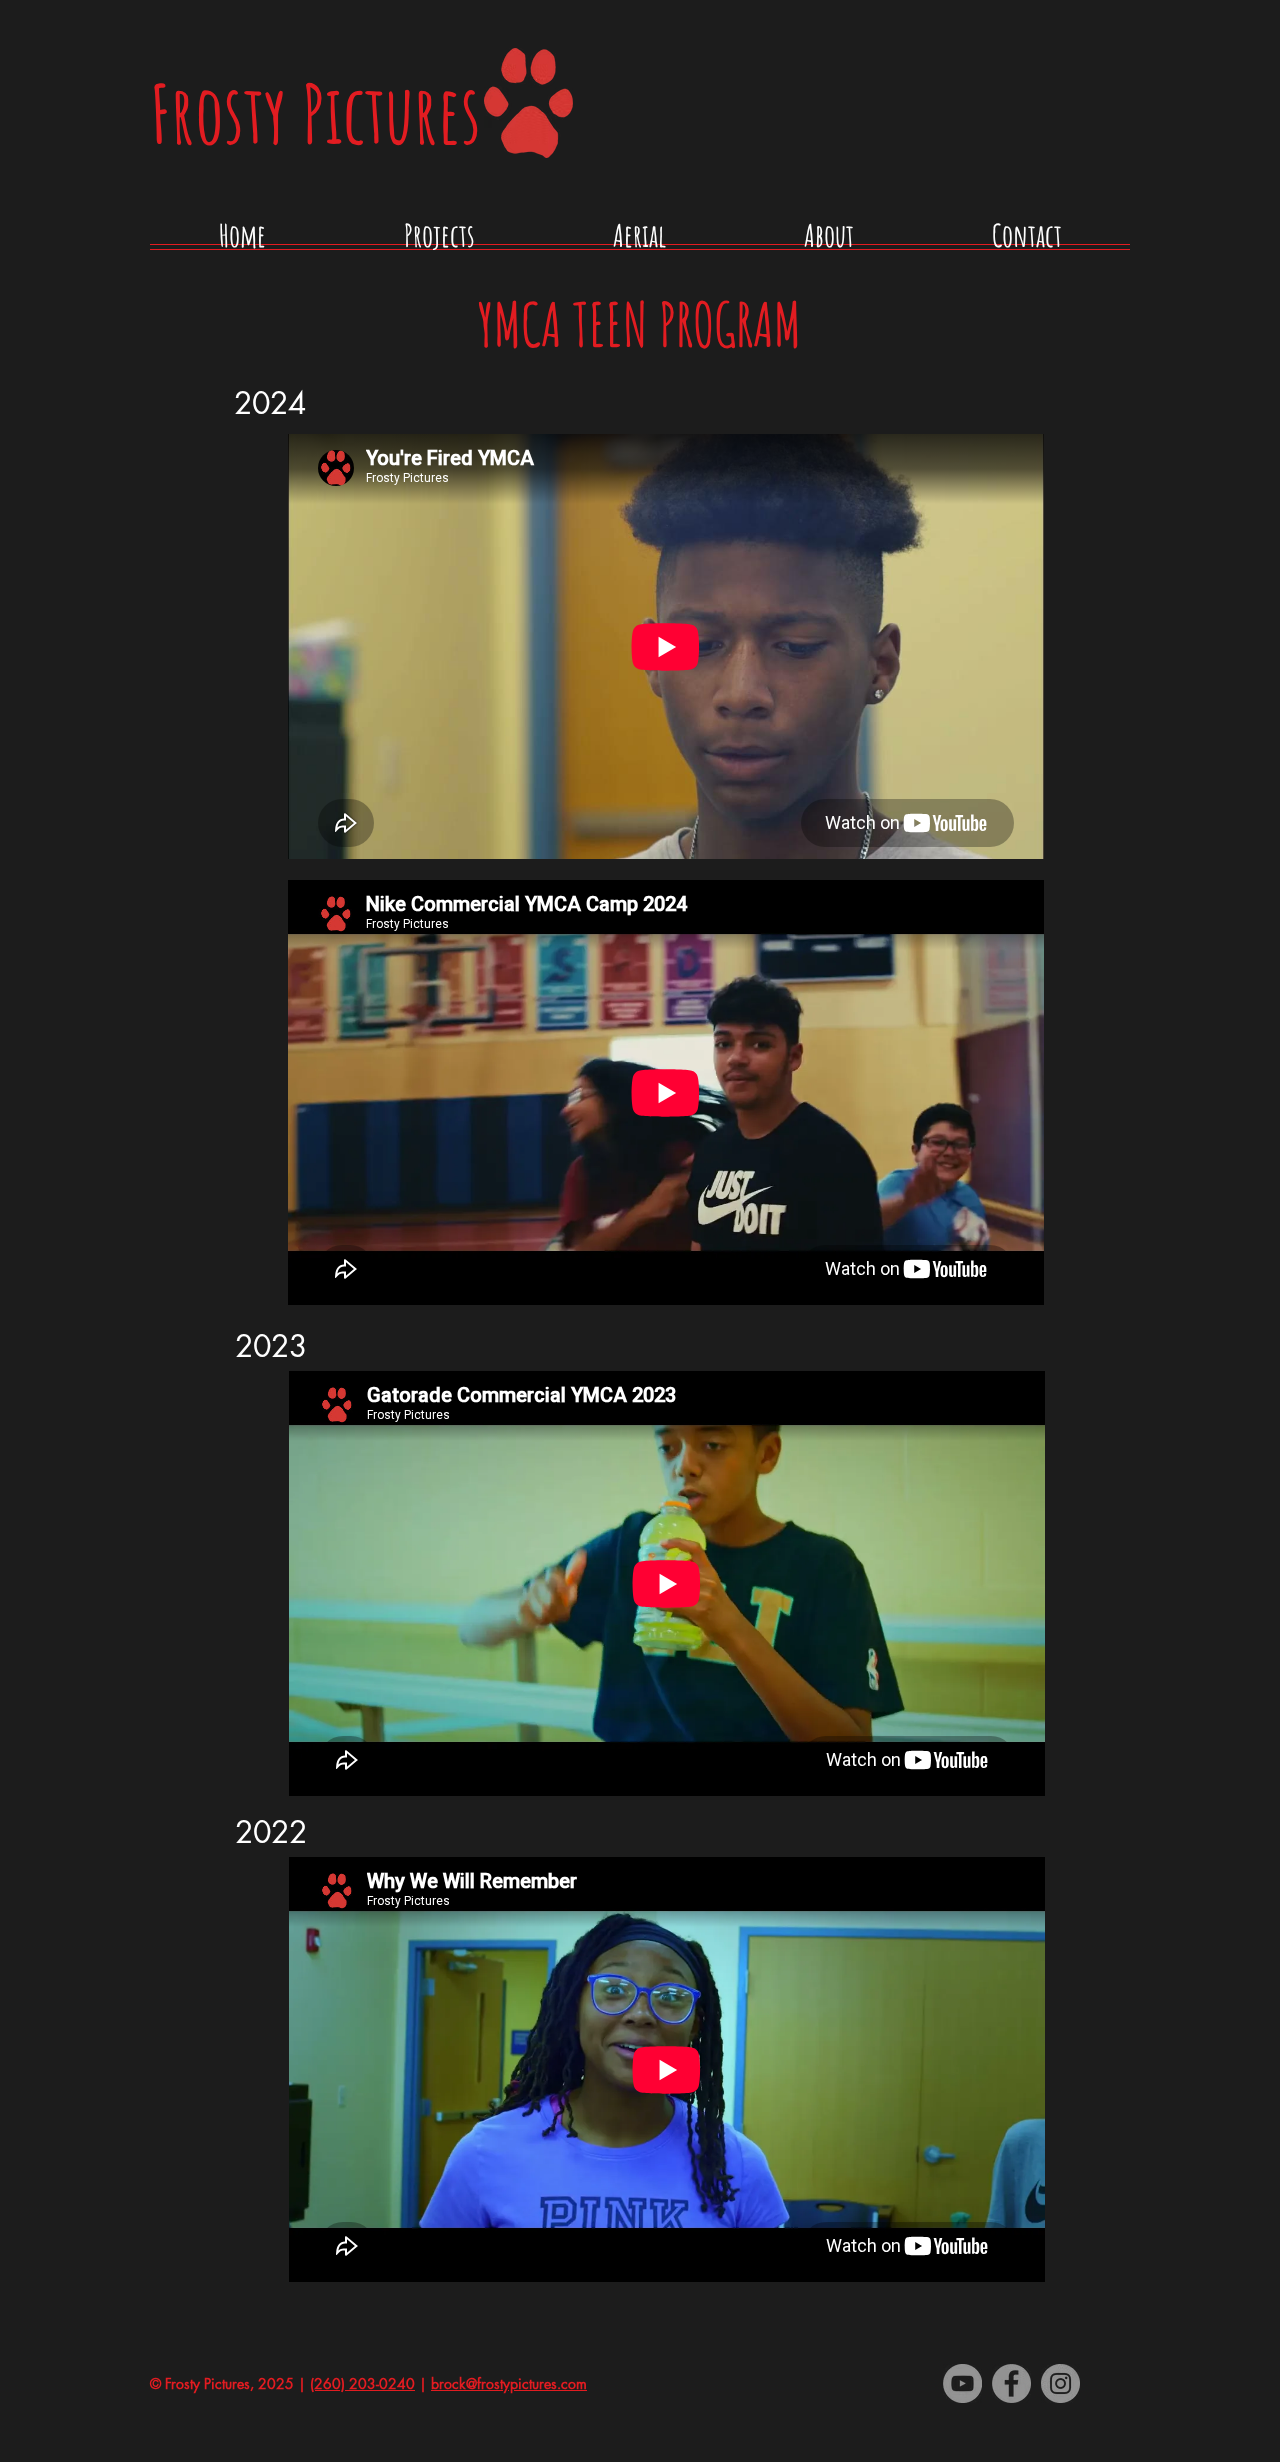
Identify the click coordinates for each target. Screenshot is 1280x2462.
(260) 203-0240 (362, 2383)
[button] (439, 242)
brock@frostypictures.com (509, 2383)
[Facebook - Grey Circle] (1011, 2383)
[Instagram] (1060, 2383)
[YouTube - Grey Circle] (962, 2383)
